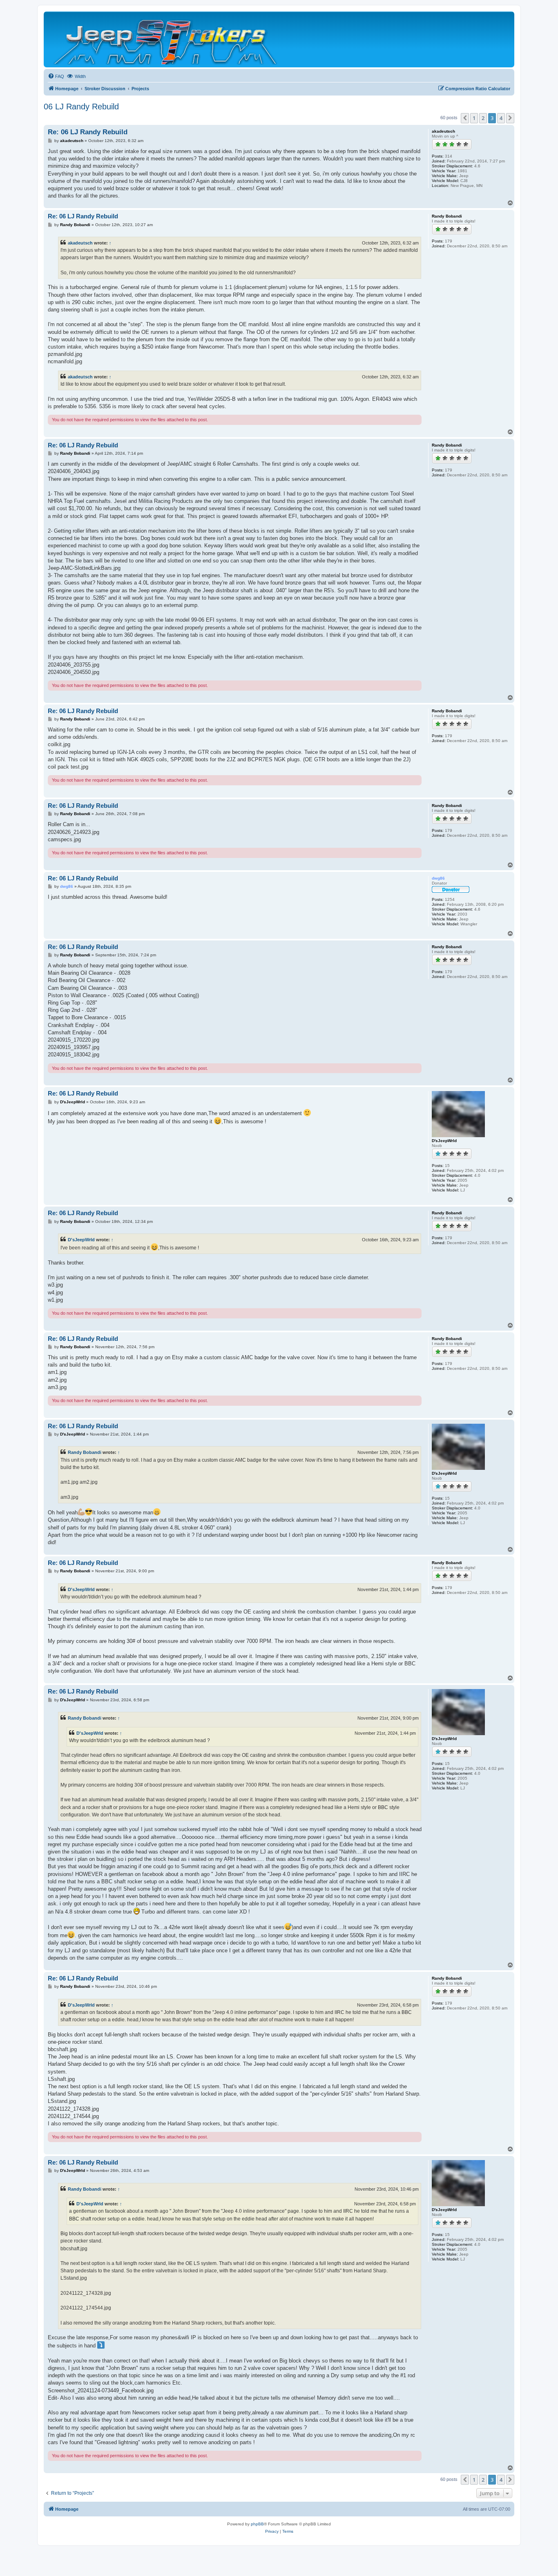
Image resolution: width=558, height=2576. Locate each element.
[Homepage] (166, 39)
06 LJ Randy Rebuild (81, 107)
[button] (465, 118)
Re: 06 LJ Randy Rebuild (88, 132)
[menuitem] (56, 76)
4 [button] (501, 118)
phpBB (257, 2524)
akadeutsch (80, 243)
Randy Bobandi (85, 1452)
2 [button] (483, 118)
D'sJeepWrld (81, 1240)
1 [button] (474, 118)
